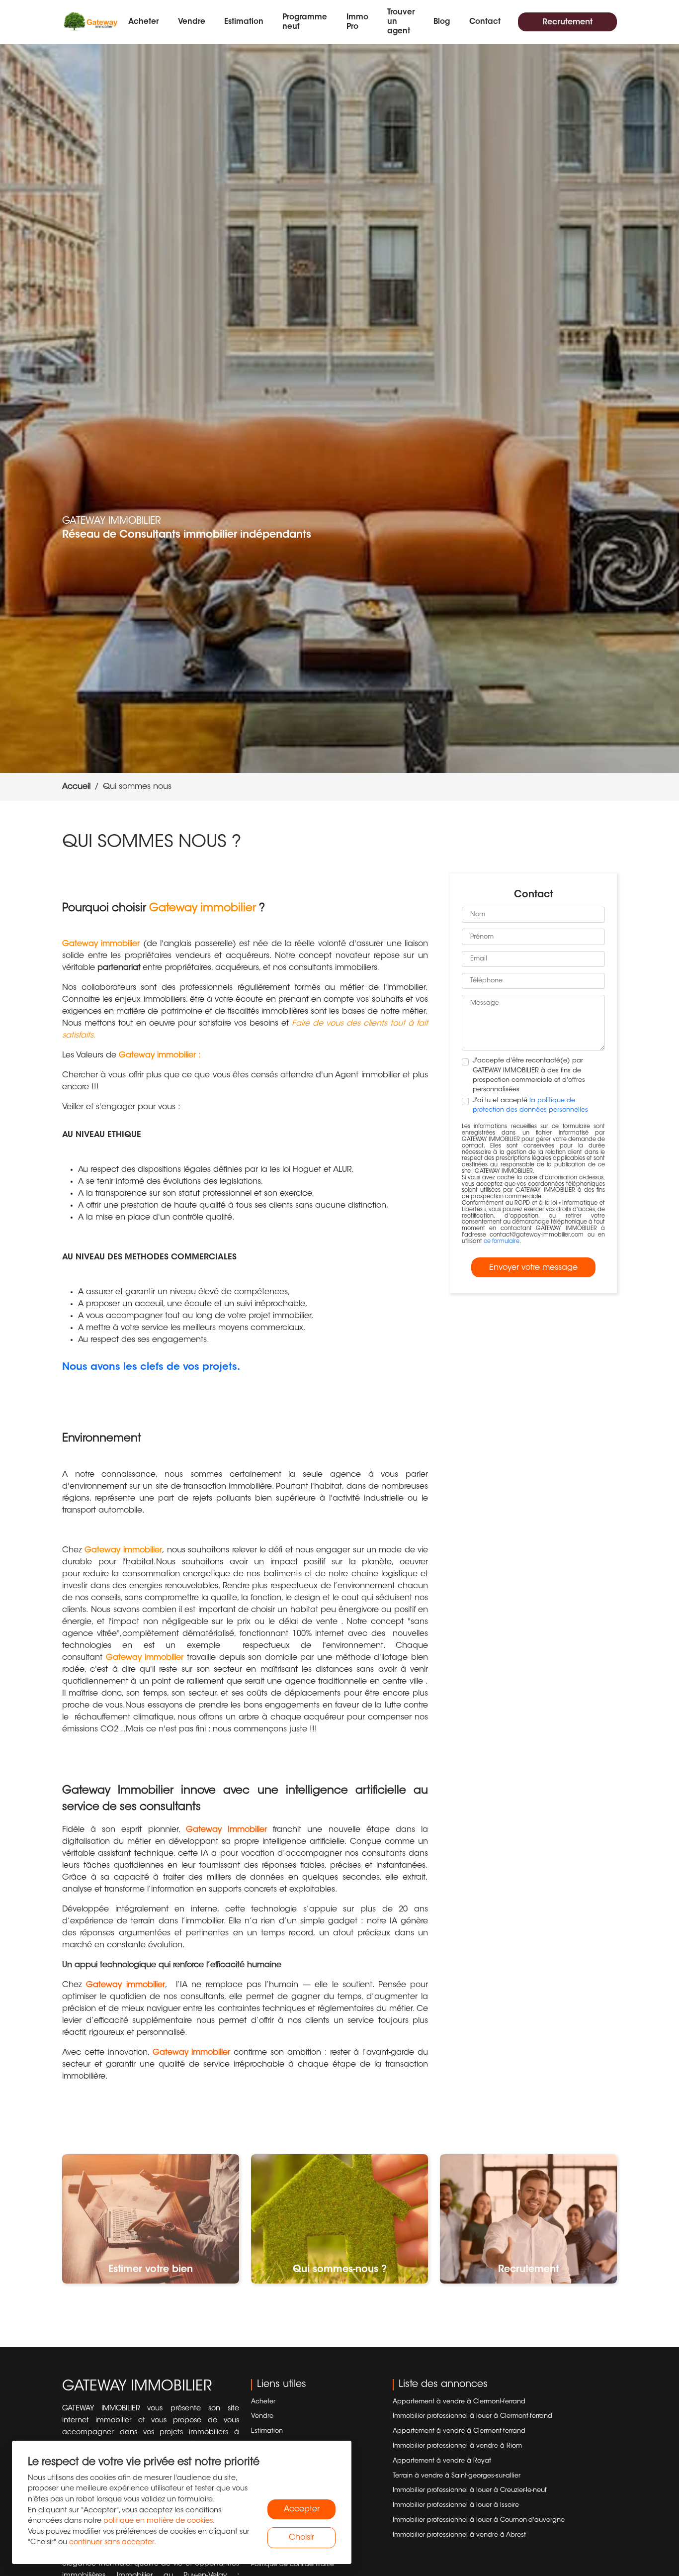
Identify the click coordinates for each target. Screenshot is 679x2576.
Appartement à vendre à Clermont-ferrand (459, 2402)
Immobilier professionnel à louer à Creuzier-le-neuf (470, 2490)
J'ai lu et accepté (530, 1105)
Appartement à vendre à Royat (442, 2461)
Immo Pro (357, 22)
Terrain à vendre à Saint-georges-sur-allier (457, 2476)
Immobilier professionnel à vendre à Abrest (459, 2535)
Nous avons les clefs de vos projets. (151, 1367)
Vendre (192, 22)
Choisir (301, 2538)
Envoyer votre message (533, 1268)
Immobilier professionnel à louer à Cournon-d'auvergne (479, 2520)
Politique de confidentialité (293, 2565)
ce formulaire (502, 1242)
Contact (485, 22)
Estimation (244, 22)
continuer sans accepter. (113, 2542)
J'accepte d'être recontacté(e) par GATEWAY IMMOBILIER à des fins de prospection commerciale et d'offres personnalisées (529, 1075)
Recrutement (567, 22)
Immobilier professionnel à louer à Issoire (456, 2505)
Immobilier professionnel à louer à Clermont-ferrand (472, 2416)
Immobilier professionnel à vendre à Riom (457, 2446)
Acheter (143, 22)
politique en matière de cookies (158, 2521)
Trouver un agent (401, 22)
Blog (442, 22)
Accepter (302, 2509)
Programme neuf (305, 22)
